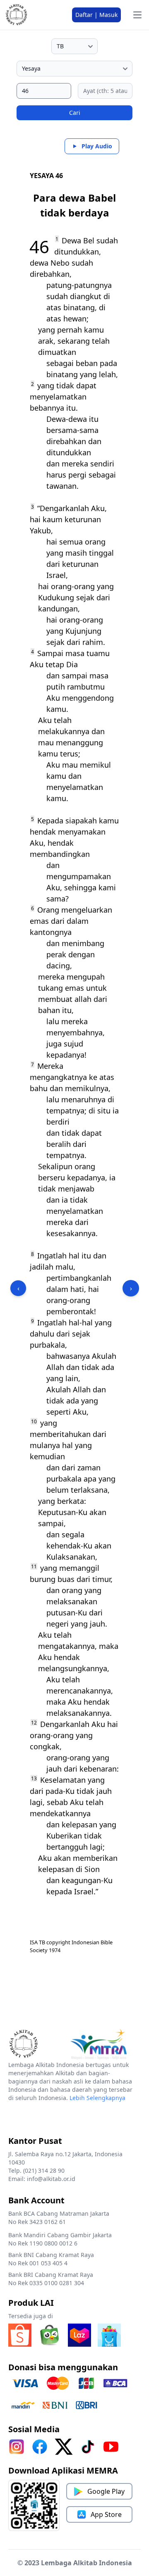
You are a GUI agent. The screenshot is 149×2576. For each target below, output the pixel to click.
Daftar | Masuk (96, 15)
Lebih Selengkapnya (97, 2098)
